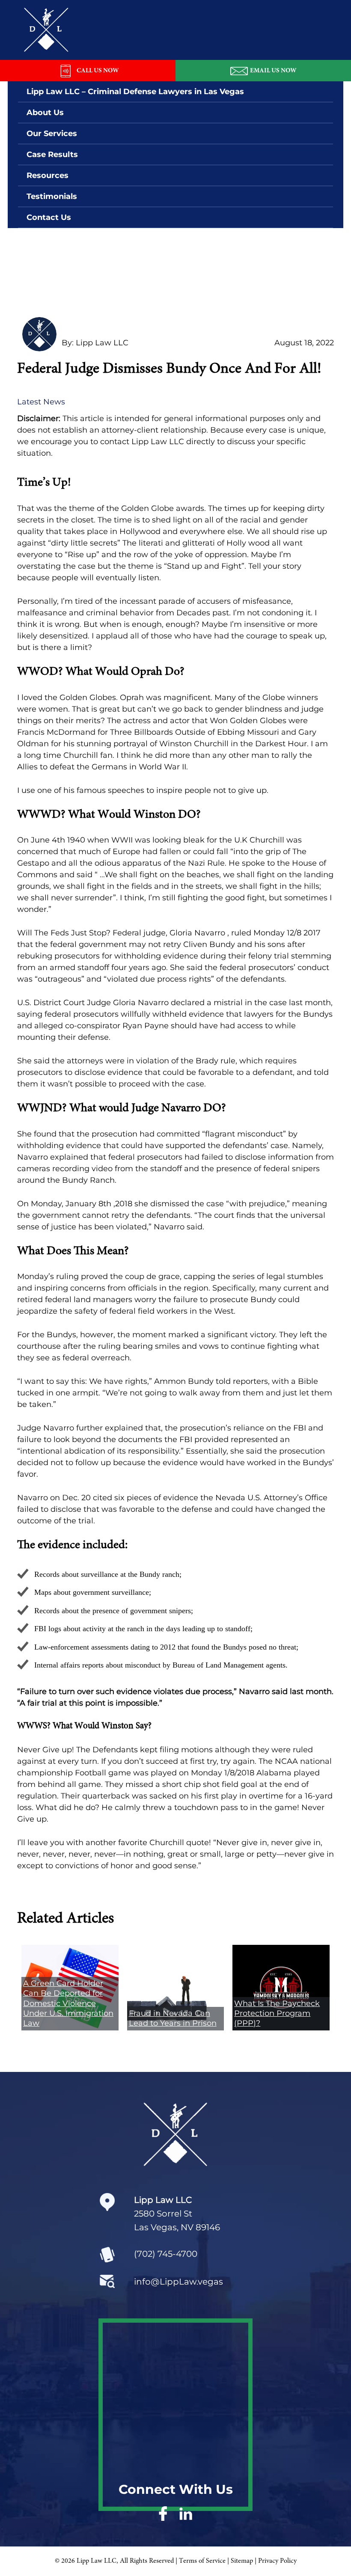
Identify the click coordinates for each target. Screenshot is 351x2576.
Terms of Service (202, 2561)
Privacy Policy (277, 2561)
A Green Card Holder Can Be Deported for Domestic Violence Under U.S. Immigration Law (68, 2003)
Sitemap (242, 2561)
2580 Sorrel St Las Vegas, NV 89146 (177, 2214)
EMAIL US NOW (273, 71)
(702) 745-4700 (166, 2254)
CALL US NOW (98, 71)
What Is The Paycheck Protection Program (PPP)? (277, 2014)
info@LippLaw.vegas (178, 2282)
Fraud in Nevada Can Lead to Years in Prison (173, 2018)
